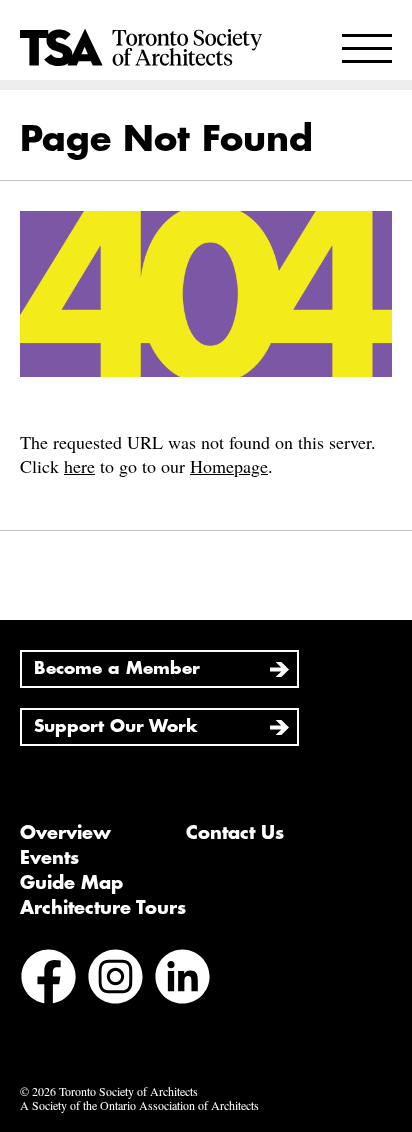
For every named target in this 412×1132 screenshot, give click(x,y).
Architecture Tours (103, 908)
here (79, 466)
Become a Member (117, 668)
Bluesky (249, 979)
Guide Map (71, 883)
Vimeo (44, 1032)
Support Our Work (116, 726)
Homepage (229, 466)
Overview (65, 833)
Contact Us (235, 833)
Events (49, 858)
